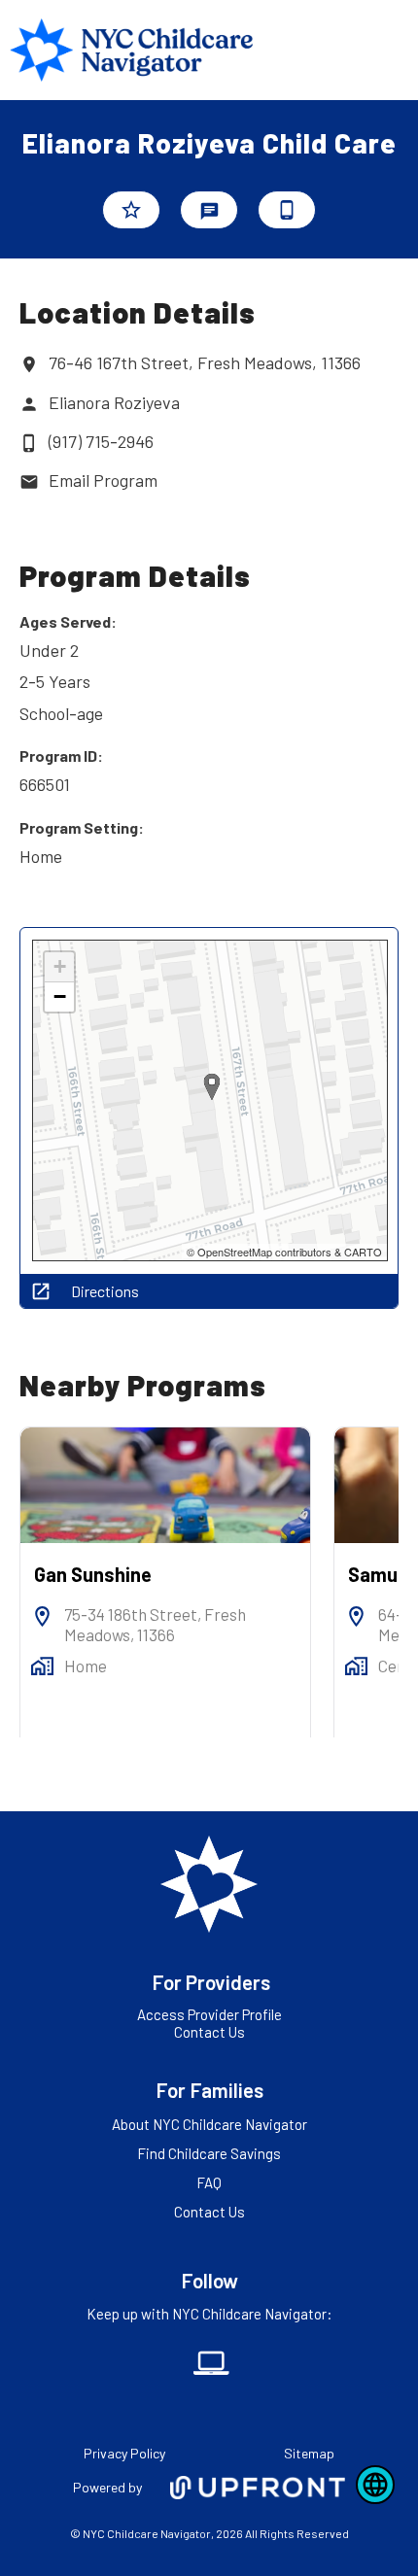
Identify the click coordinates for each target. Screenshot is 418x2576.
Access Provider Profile (209, 2014)
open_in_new (41, 1291)
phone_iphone (29, 443)
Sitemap (309, 2453)
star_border (131, 210)
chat (209, 211)
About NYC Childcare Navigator (209, 2124)
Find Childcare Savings (209, 2153)
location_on (29, 364)
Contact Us (209, 2032)
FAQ (209, 2182)
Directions (105, 1291)
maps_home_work (42, 1666)
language (375, 2485)
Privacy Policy (124, 2453)
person (29, 404)
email (29, 482)
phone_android (287, 210)
